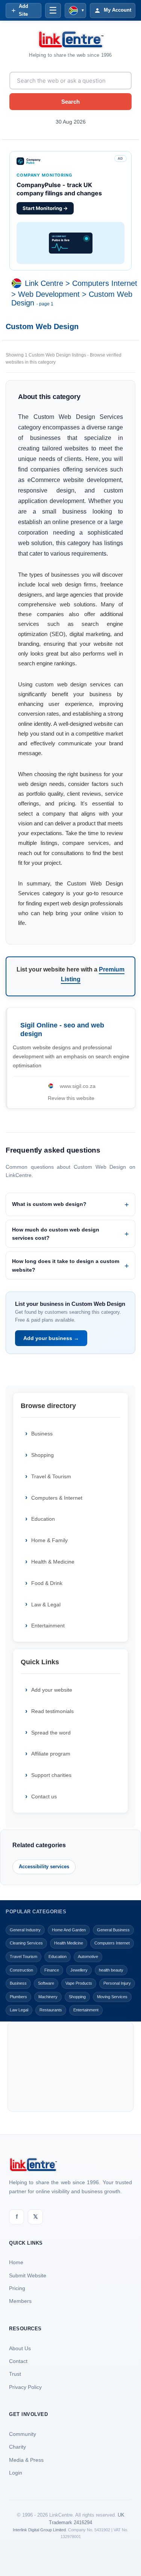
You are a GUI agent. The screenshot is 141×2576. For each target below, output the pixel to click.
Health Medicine (69, 1943)
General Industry (25, 1930)
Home (16, 2262)
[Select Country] (18, 283)
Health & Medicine (53, 1562)
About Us (20, 2348)
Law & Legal (46, 1605)
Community (23, 2434)
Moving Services (112, 1997)
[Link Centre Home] (71, 39)
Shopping (42, 1455)
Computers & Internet (57, 1498)
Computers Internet (105, 283)
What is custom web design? (49, 1204)
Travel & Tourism (51, 1476)
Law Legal (19, 2010)
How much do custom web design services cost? (56, 1234)
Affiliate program (51, 1754)
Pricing (17, 2288)
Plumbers (18, 1997)
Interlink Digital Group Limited (39, 2530)
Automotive (88, 1957)
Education (43, 1519)
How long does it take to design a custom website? (66, 1265)
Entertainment (48, 1626)
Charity (17, 2447)
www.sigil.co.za (78, 1086)
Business (42, 1434)
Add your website (52, 1690)
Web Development (49, 294)
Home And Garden (69, 1930)
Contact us (44, 1796)
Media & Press (26, 2460)
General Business (113, 1930)
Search (70, 102)
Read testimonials (52, 1711)
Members (20, 2301)
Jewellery (79, 1970)
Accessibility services (44, 1867)
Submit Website (28, 2275)
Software (46, 1983)
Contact (18, 2361)
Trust (15, 2374)
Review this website (71, 1098)
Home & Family (49, 1540)
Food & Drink (47, 1583)
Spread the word (51, 1733)
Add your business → (51, 1338)
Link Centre (44, 283)
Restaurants (51, 2010)
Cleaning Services (26, 1943)
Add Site (23, 10)
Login (16, 2473)
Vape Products (79, 1983)
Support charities (51, 1775)
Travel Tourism (23, 1957)
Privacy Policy (25, 2387)
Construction (21, 1970)
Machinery (48, 1997)
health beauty (111, 1970)
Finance (52, 1970)
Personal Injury (117, 1983)
